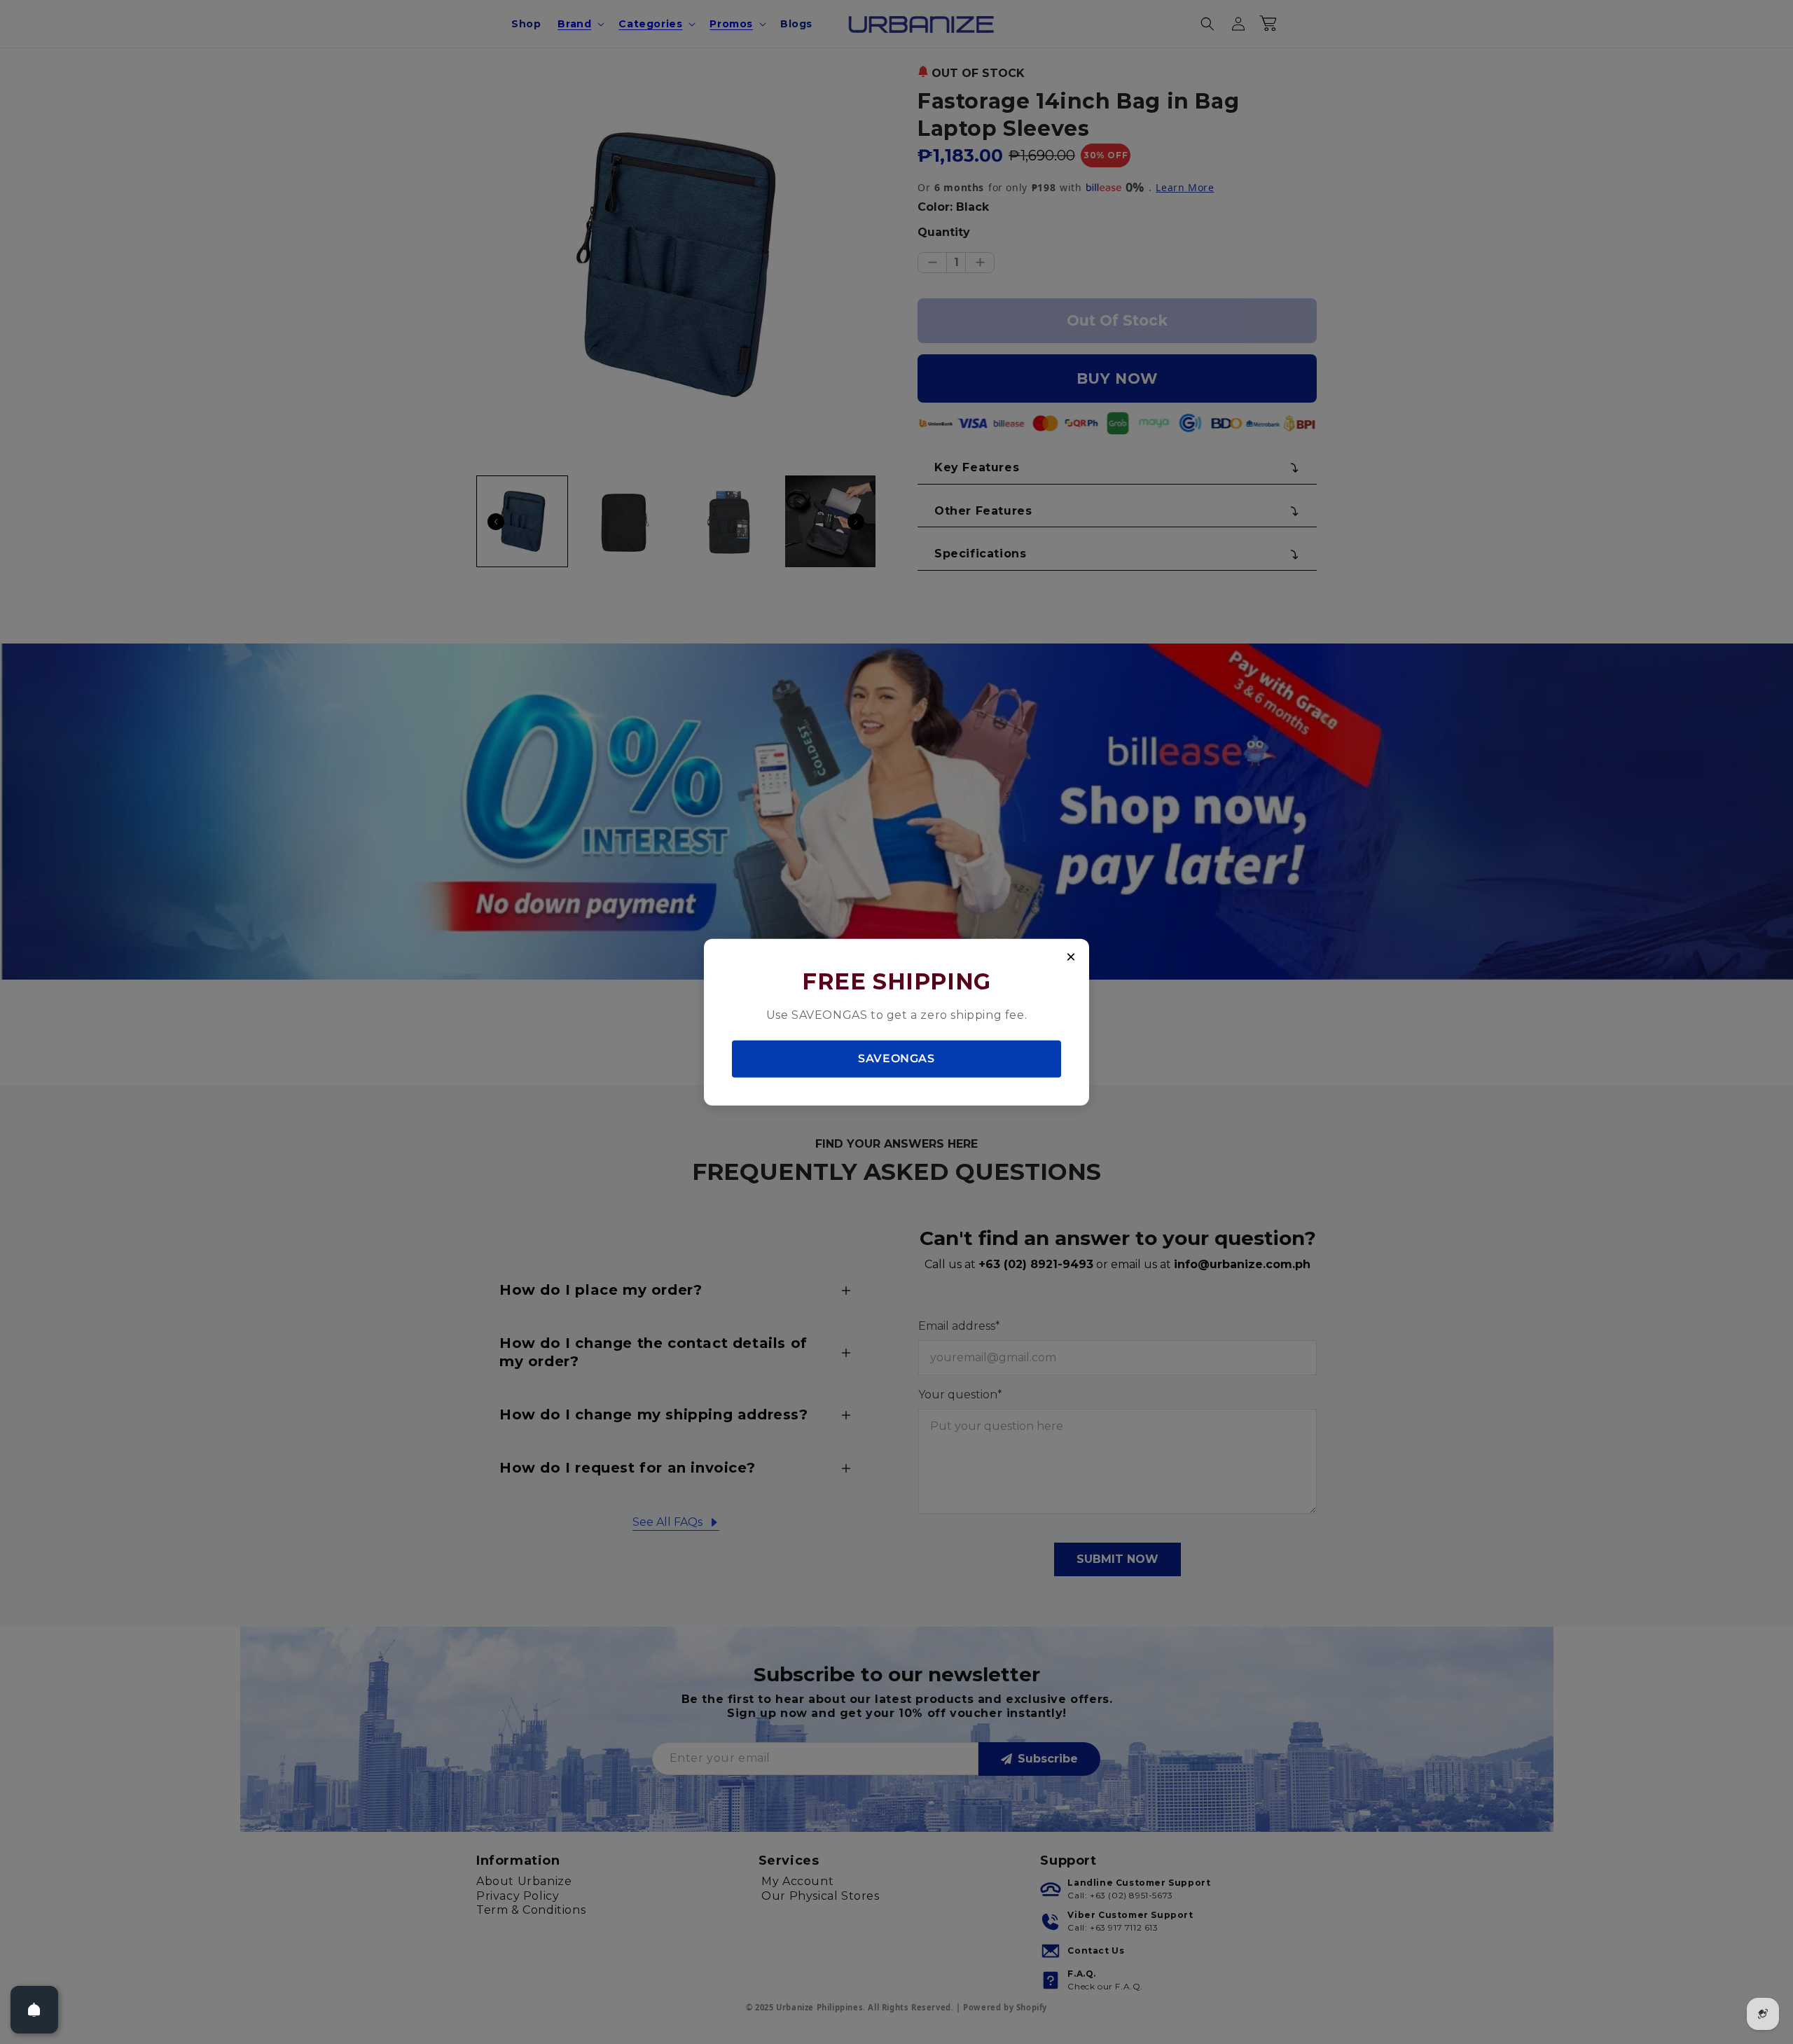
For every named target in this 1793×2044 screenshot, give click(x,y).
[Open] (34, 2010)
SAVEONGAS (896, 1058)
